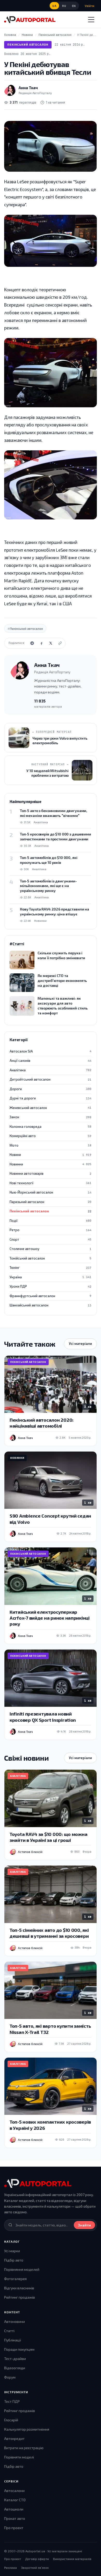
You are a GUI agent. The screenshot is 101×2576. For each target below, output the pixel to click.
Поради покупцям (19, 2349)
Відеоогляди (15, 2368)
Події (51, 1221)
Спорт (51, 1239)
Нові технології (51, 1183)
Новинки (51, 1164)
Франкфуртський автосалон (51, 1296)
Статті (9, 2331)
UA (54, 6)
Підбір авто (14, 2260)
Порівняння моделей (22, 2269)
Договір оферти (37, 2559)
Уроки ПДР (51, 1286)
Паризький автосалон (51, 1202)
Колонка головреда (51, 1127)
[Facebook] (41, 643)
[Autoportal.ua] (30, 20)
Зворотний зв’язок (35, 2567)
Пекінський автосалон (28, 44)
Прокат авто (15, 2518)
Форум (10, 2377)
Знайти (84, 2225)
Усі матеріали (80, 1344)
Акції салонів (51, 1061)
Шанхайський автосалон (51, 1305)
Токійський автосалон (51, 1258)
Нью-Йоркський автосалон (51, 1192)
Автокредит (14, 2438)
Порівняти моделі (19, 2457)
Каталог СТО (15, 2500)
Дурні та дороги (51, 1098)
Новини (51, 1155)
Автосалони (14, 2491)
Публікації (13, 2340)
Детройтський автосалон (51, 1079)
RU (64, 6)
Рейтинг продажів (20, 2297)
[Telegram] (32, 643)
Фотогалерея (15, 2279)
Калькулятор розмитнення (27, 2429)
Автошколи (14, 2509)
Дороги (51, 1089)
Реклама (10, 2567)
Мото (51, 1145)
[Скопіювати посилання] (60, 643)
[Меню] (91, 20)
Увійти (89, 6)
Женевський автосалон (51, 1108)
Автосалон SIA (51, 1051)
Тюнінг (51, 1268)
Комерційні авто (51, 1136)
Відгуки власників (19, 2288)
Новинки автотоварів (51, 1173)
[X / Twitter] (51, 643)
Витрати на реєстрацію (24, 2448)
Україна (51, 1277)
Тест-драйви (15, 2359)
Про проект (14, 2528)
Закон (51, 1117)
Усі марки (12, 2251)
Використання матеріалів (72, 2559)
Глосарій (11, 2420)
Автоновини (15, 2321)
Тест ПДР (12, 2401)
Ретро (51, 1230)
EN (74, 6)
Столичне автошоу (51, 1249)
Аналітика (51, 1070)
